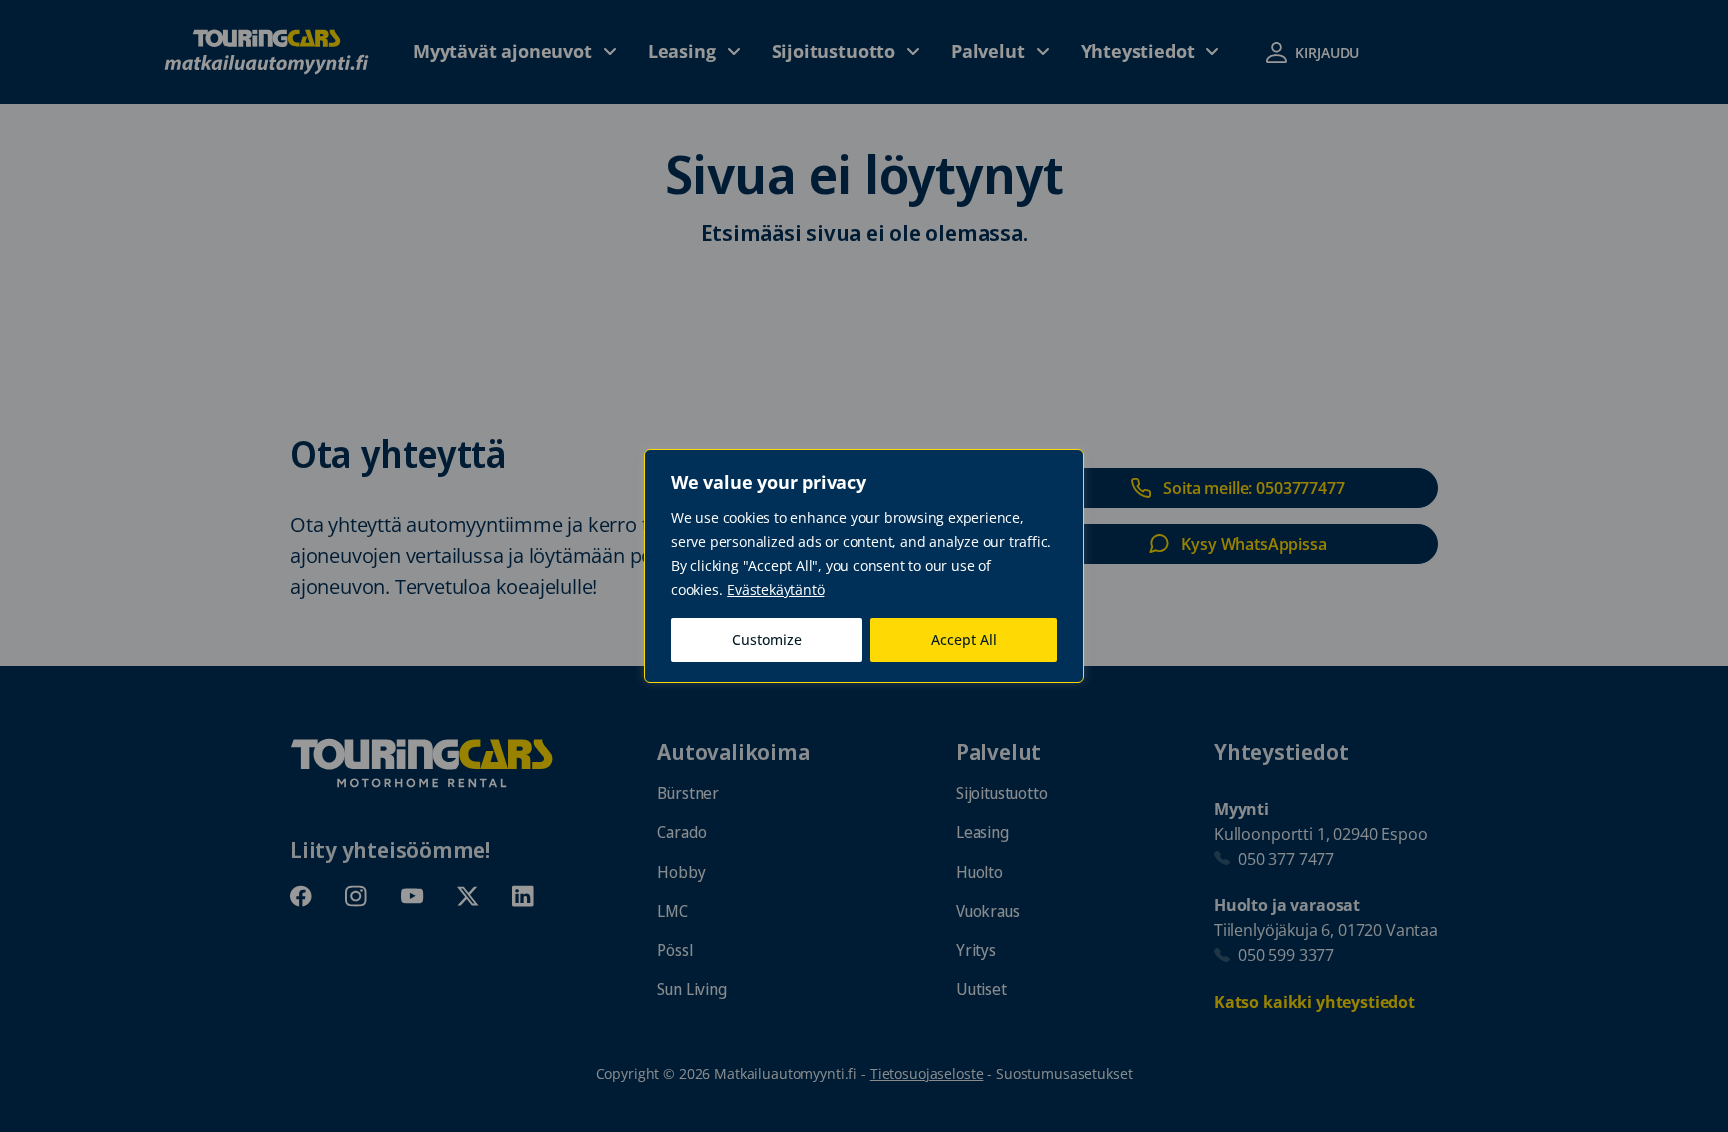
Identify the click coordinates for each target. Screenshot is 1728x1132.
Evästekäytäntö (775, 589)
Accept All (964, 639)
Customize (767, 639)
